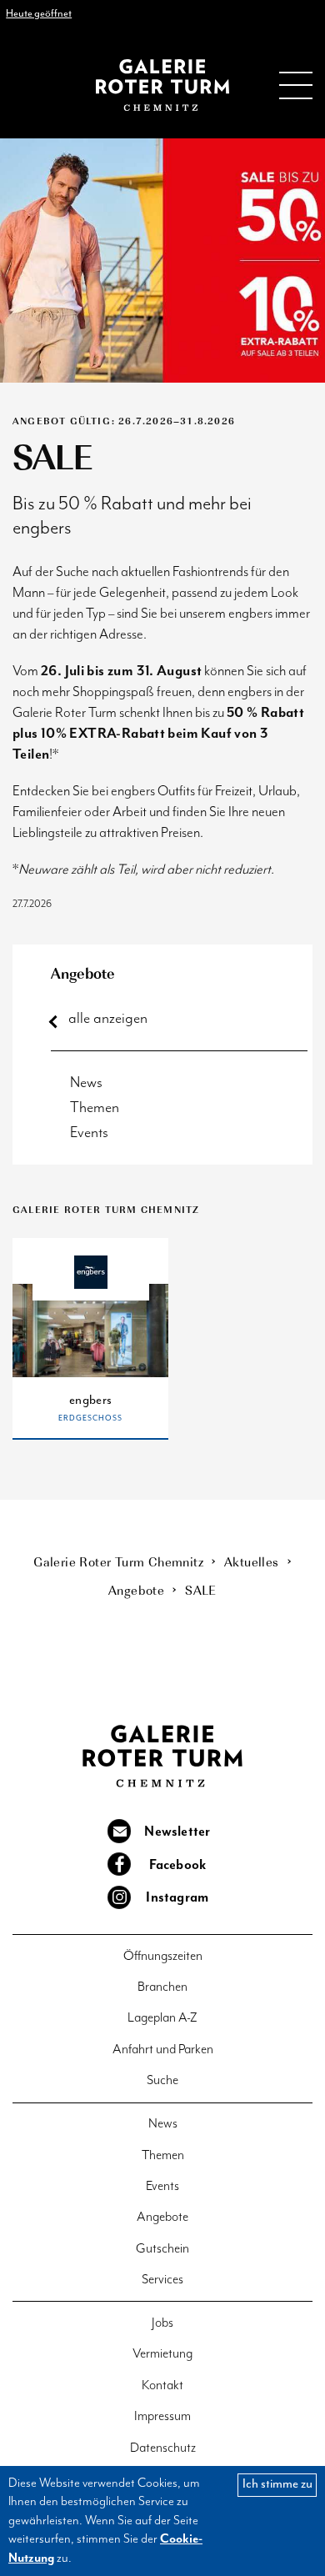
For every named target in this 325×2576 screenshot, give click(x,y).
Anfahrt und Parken (163, 2050)
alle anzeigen (108, 1018)
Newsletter (177, 1832)
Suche (162, 2080)
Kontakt (162, 2386)
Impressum (162, 2416)
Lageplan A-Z (162, 2018)
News (86, 1083)
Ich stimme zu (277, 2484)
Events (89, 1133)
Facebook (178, 1866)
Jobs (162, 2323)
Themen (95, 1108)
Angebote (83, 973)
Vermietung (162, 2354)
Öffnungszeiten (163, 1956)
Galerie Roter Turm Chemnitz (162, 85)
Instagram (177, 1898)
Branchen (162, 1987)
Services (162, 2280)
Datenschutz (163, 2448)
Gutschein (162, 2249)
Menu (296, 85)
